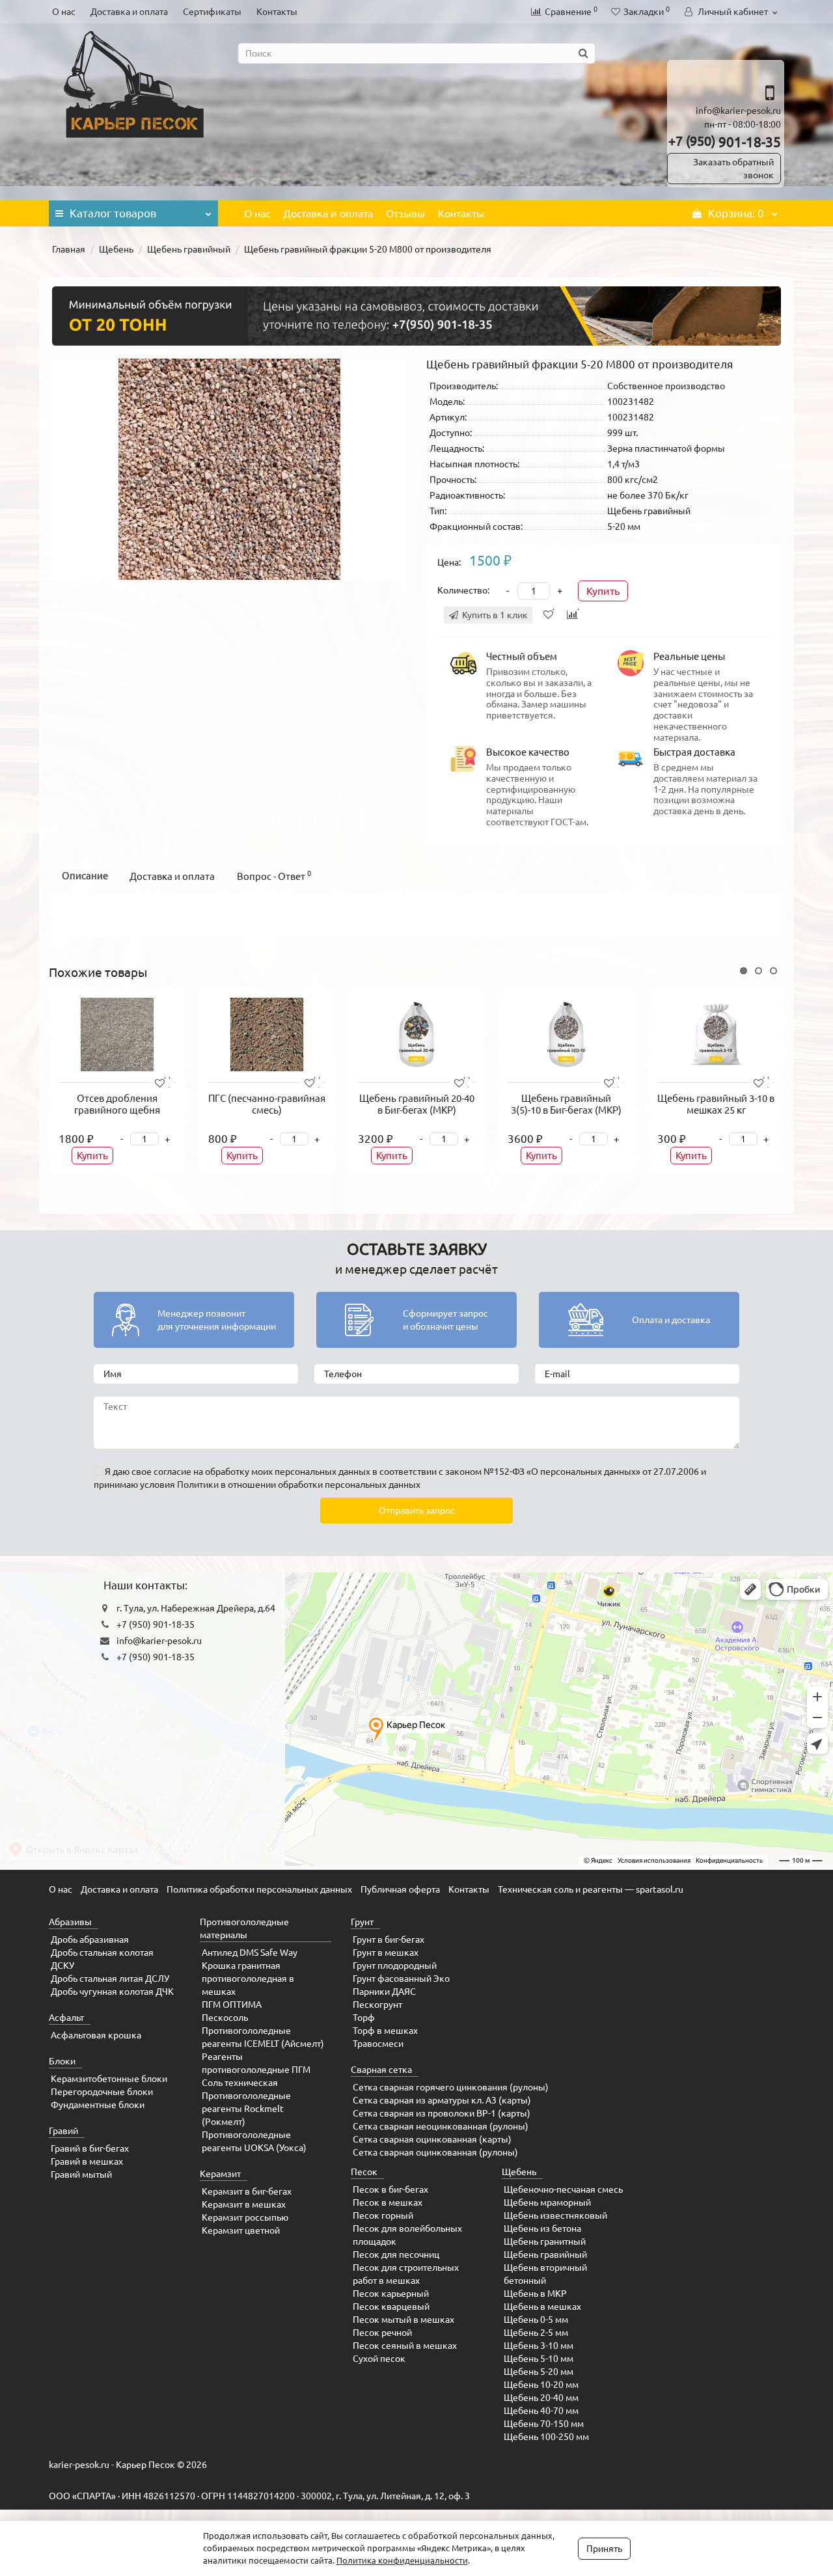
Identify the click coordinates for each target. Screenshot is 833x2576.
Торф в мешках (385, 2031)
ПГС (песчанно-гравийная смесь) (267, 1104)
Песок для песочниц (396, 2254)
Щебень (116, 249)
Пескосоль (225, 2018)
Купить (603, 591)
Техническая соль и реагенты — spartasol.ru (591, 1889)
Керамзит (220, 2174)
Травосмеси (378, 2044)
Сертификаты (212, 12)
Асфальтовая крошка (96, 2035)
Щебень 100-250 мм (546, 2437)
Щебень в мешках (542, 2307)
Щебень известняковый (555, 2215)
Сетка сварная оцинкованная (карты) (432, 2139)
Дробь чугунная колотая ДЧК (112, 1992)
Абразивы (70, 1922)
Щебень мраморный (547, 2202)
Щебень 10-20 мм (541, 2385)
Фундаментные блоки (98, 2105)
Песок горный (383, 2215)
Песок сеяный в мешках (405, 2346)
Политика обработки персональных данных (259, 1889)
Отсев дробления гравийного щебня (117, 1104)
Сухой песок (379, 2359)
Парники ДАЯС (384, 1992)
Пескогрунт (377, 2005)
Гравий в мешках (87, 2161)
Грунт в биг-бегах (389, 1939)
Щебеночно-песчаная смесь (563, 2189)
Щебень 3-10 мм (539, 2346)
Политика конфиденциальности (402, 2560)
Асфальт (66, 2018)
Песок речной (382, 2333)
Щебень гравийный (189, 249)
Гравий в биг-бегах (90, 2148)
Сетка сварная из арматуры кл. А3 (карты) (442, 2100)
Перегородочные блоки (102, 2092)
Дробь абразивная (90, 1939)
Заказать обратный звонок (733, 169)
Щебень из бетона (542, 2228)
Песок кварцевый (391, 2307)
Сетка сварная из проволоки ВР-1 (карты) (442, 2113)
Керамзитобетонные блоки (109, 2079)
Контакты (277, 12)
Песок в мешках (388, 2202)
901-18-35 (725, 142)
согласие (172, 1472)
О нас (64, 12)
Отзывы (405, 213)
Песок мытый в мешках (403, 2320)
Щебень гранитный (545, 2241)
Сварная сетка (381, 2070)
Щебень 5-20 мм (539, 2372)
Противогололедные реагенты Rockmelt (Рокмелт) (246, 2109)
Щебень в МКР (535, 2294)
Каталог (113, 213)
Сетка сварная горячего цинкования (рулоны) (451, 2087)
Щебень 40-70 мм (541, 2411)
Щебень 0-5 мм (536, 2320)
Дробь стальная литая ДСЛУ (110, 1979)
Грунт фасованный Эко (401, 1979)
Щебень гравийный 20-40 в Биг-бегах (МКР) (417, 1104)
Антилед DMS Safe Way (250, 1953)
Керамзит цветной (241, 2230)
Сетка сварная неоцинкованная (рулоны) (441, 2126)
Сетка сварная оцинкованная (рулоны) (435, 2152)
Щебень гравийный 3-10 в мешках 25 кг (716, 1104)
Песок (364, 2172)
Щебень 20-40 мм (541, 2398)
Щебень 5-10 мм (539, 2359)
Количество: (463, 590)
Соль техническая (240, 2083)
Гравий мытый (81, 2174)
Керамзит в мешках (244, 2204)
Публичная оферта (400, 1889)
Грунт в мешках (386, 1953)
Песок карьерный (391, 2294)
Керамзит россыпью (245, 2217)
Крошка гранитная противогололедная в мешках (248, 1979)
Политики (198, 1485)
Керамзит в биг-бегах (247, 2191)
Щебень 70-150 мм (544, 2424)
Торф (364, 2018)
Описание (85, 876)
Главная (69, 249)
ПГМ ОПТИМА (232, 2005)
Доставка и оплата (129, 12)
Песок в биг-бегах (390, 2189)
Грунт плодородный (395, 1966)
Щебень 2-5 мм (536, 2333)
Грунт (362, 1922)
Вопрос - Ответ (274, 876)
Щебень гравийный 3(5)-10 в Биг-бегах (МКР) (566, 1104)
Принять (604, 2549)
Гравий (63, 2131)
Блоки (62, 2061)
